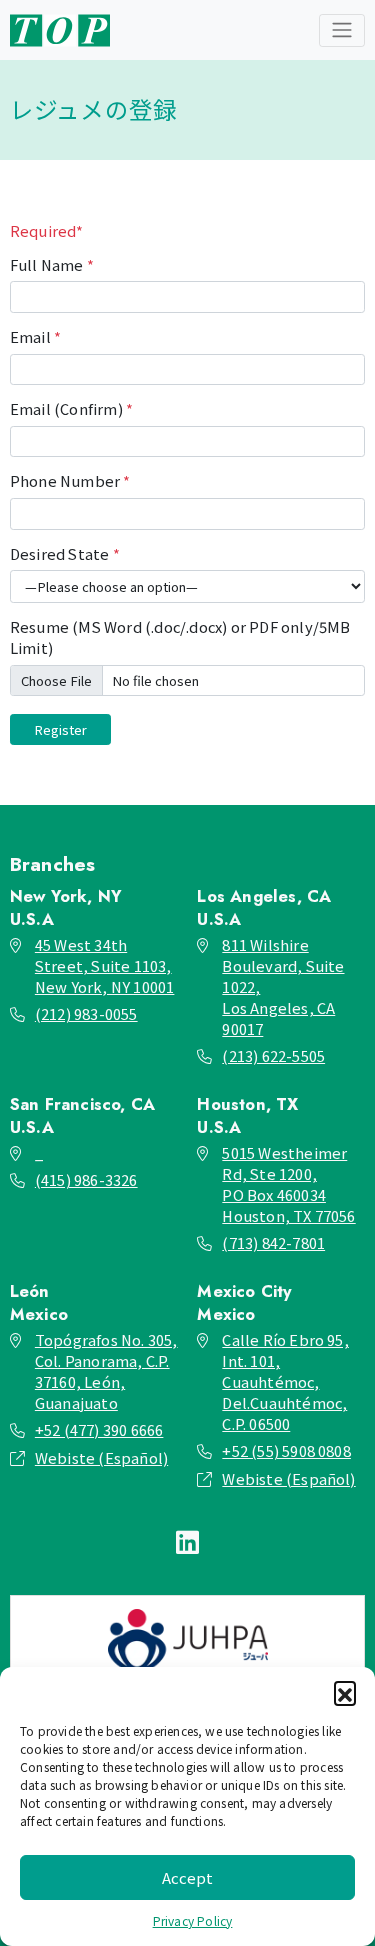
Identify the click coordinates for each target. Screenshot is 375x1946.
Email (35, 336)
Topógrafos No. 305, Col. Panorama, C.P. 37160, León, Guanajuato (106, 1371)
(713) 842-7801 (273, 1242)
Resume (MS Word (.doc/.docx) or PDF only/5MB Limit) (180, 637)
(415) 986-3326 (86, 1179)
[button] (345, 1692)
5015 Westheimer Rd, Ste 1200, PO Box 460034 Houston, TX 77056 (288, 1184)
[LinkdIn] (187, 1541)
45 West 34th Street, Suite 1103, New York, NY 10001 (105, 965)
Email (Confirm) (71, 408)
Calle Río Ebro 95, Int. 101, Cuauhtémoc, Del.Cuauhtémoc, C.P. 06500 (285, 1381)
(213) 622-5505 (273, 1055)
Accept (187, 1877)
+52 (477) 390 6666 (99, 1429)
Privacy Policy (193, 1920)
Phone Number (70, 480)
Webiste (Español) (101, 1457)
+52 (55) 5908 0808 (286, 1450)
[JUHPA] (187, 1640)
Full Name (52, 264)
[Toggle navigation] (342, 30)
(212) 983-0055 (86, 1013)
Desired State (65, 553)
